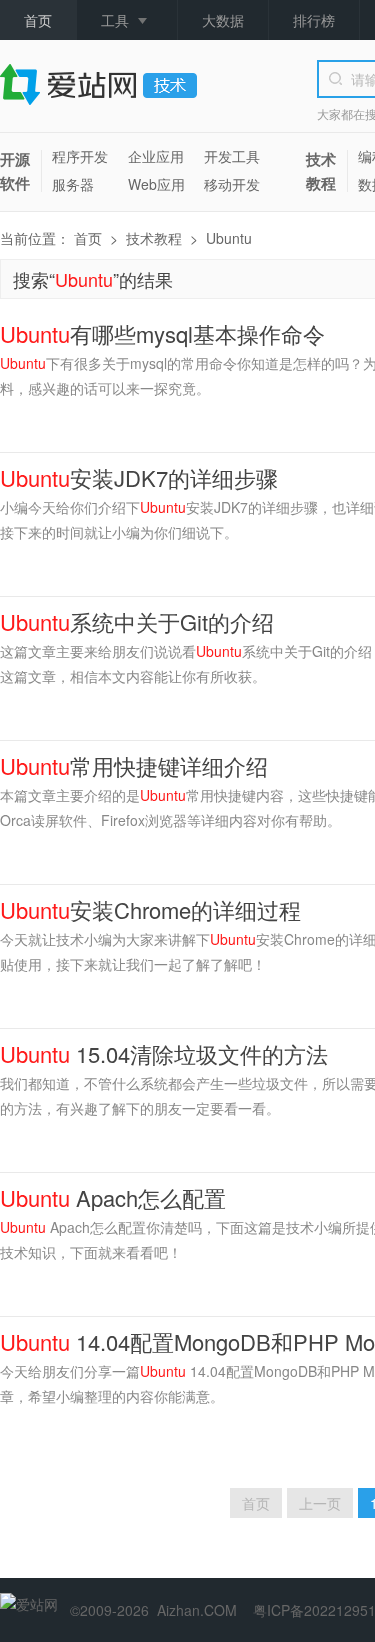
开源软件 (15, 171)
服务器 (73, 184)
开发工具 (232, 156)
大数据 (223, 20)
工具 (115, 20)
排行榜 (314, 20)
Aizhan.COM (197, 1610)
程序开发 (80, 156)
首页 (38, 20)
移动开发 (232, 184)
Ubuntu (229, 238)
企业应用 (156, 156)
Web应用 (156, 184)
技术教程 (321, 171)
